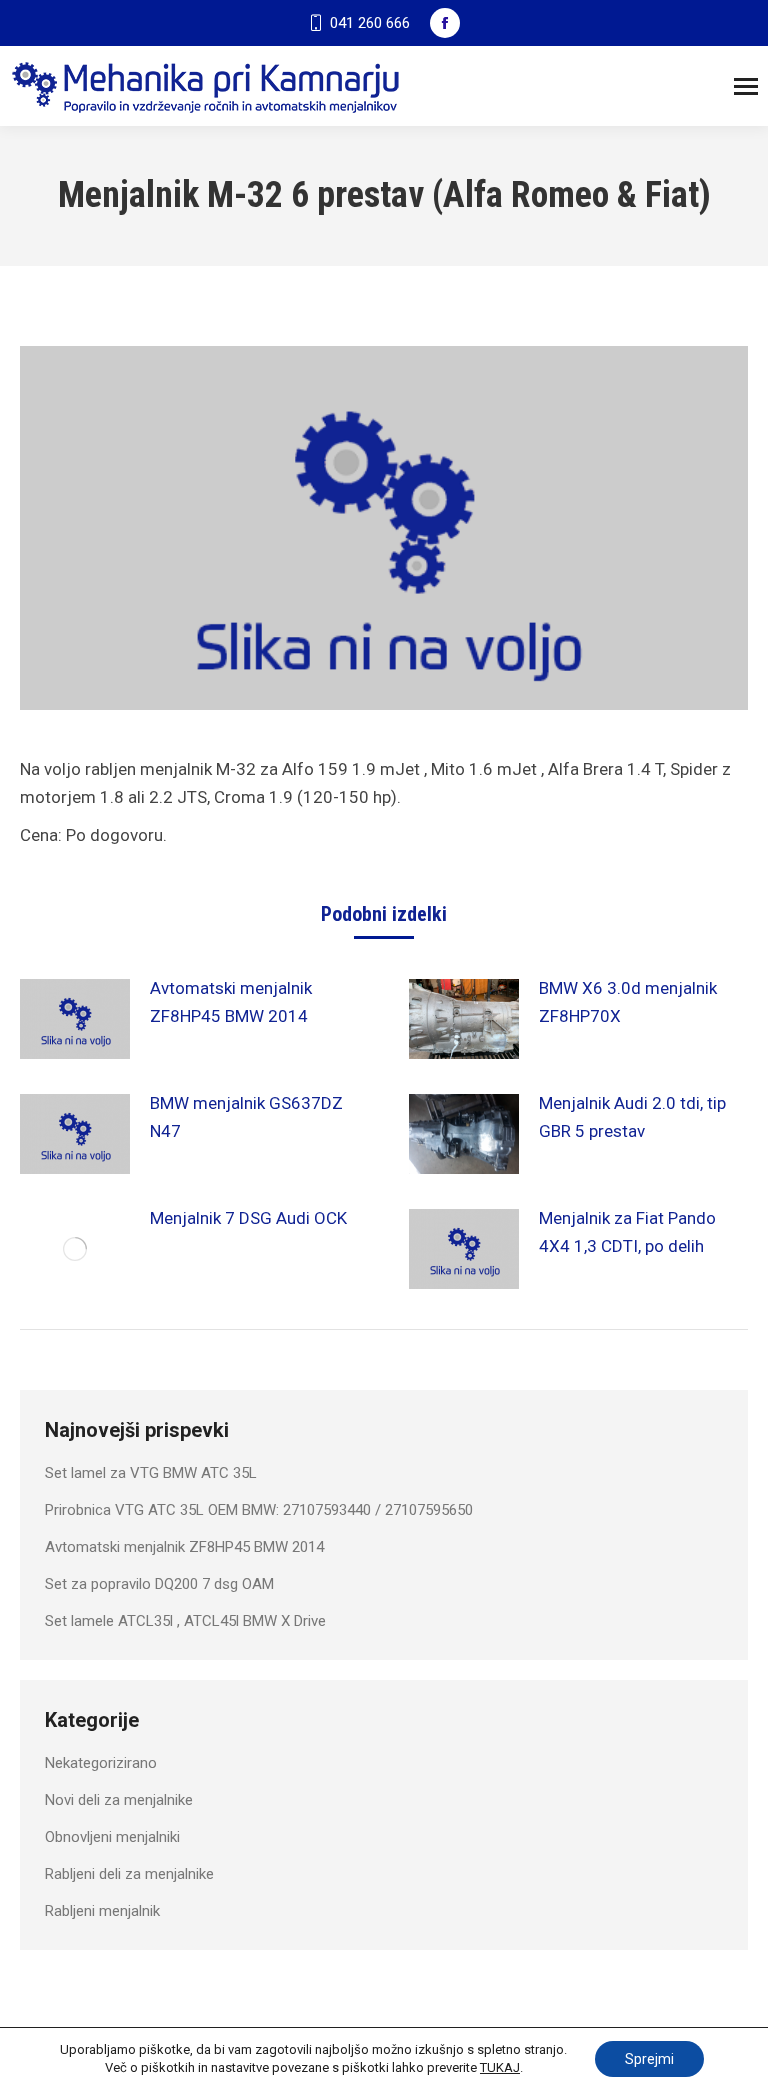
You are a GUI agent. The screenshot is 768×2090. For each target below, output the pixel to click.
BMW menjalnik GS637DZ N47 (246, 1117)
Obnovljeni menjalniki (112, 1837)
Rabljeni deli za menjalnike (129, 1874)
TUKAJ (500, 2067)
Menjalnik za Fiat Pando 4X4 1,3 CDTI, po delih (627, 1232)
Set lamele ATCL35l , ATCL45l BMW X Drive (185, 1621)
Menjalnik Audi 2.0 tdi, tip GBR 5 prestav (632, 1117)
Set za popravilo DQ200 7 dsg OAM (159, 1584)
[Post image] (75, 1019)
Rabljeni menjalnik (102, 1911)
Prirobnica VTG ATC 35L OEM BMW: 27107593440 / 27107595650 (259, 1510)
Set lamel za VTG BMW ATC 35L (151, 1473)
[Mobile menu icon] (746, 86)
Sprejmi (649, 2059)
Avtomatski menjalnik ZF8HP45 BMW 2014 (231, 1002)
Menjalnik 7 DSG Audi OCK (248, 1218)
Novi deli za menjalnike (119, 1800)
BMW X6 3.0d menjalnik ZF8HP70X (628, 1002)
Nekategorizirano (101, 1763)
